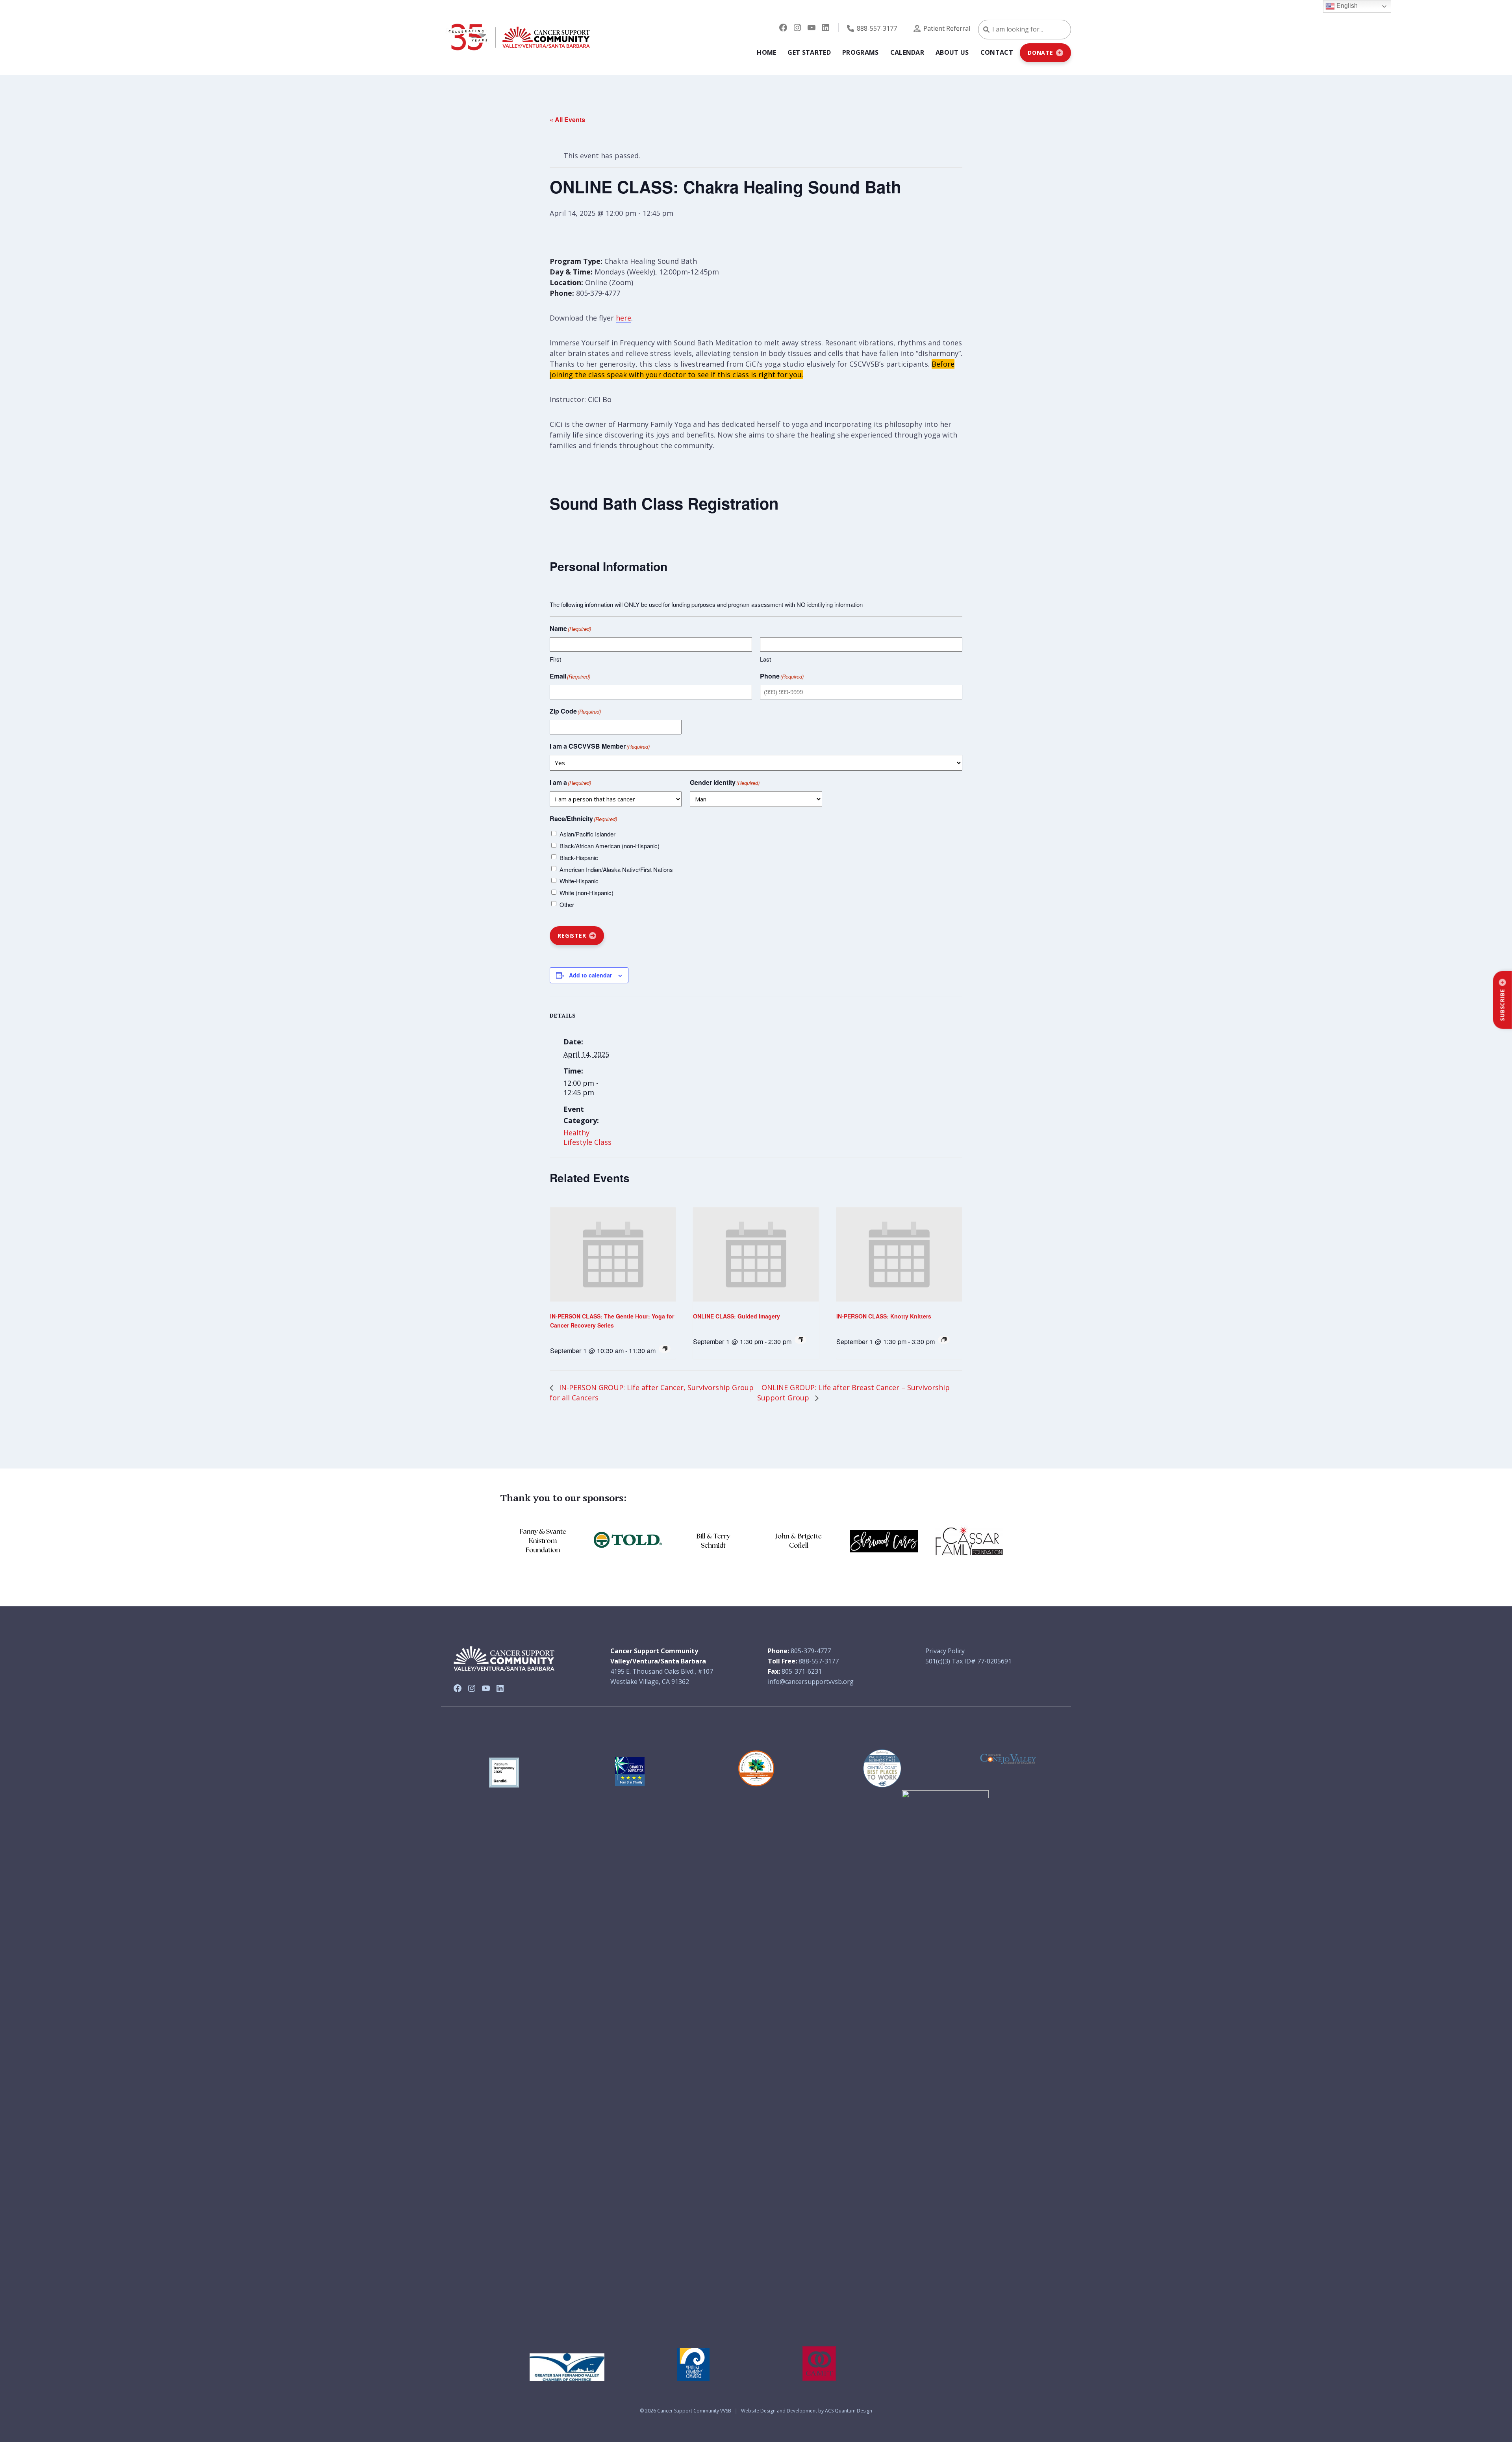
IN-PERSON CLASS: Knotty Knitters (884, 1316)
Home (766, 52)
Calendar (907, 52)
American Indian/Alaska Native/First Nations (616, 869)
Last (765, 659)
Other (567, 904)
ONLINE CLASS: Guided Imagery (737, 1316)
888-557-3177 (877, 28)
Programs (861, 52)
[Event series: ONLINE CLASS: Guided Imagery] (800, 1340)
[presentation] (613, 1255)
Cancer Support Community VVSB (694, 2411)
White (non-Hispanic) (586, 893)
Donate (1040, 53)
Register (572, 935)
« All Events (567, 120)
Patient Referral (947, 28)
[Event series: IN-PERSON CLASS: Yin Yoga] (665, 1349)
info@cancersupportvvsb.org (811, 1682)
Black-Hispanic (579, 858)
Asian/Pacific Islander (587, 834)
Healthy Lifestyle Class (587, 1137)
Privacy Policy (945, 1651)
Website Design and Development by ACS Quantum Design (807, 2411)
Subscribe (1502, 1005)
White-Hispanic (579, 881)
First (555, 659)
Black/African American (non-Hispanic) (610, 846)
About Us (952, 52)
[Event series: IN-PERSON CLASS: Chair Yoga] (944, 1340)
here (624, 318)
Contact (997, 52)
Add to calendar (590, 975)
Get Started (809, 52)
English (1346, 6)
